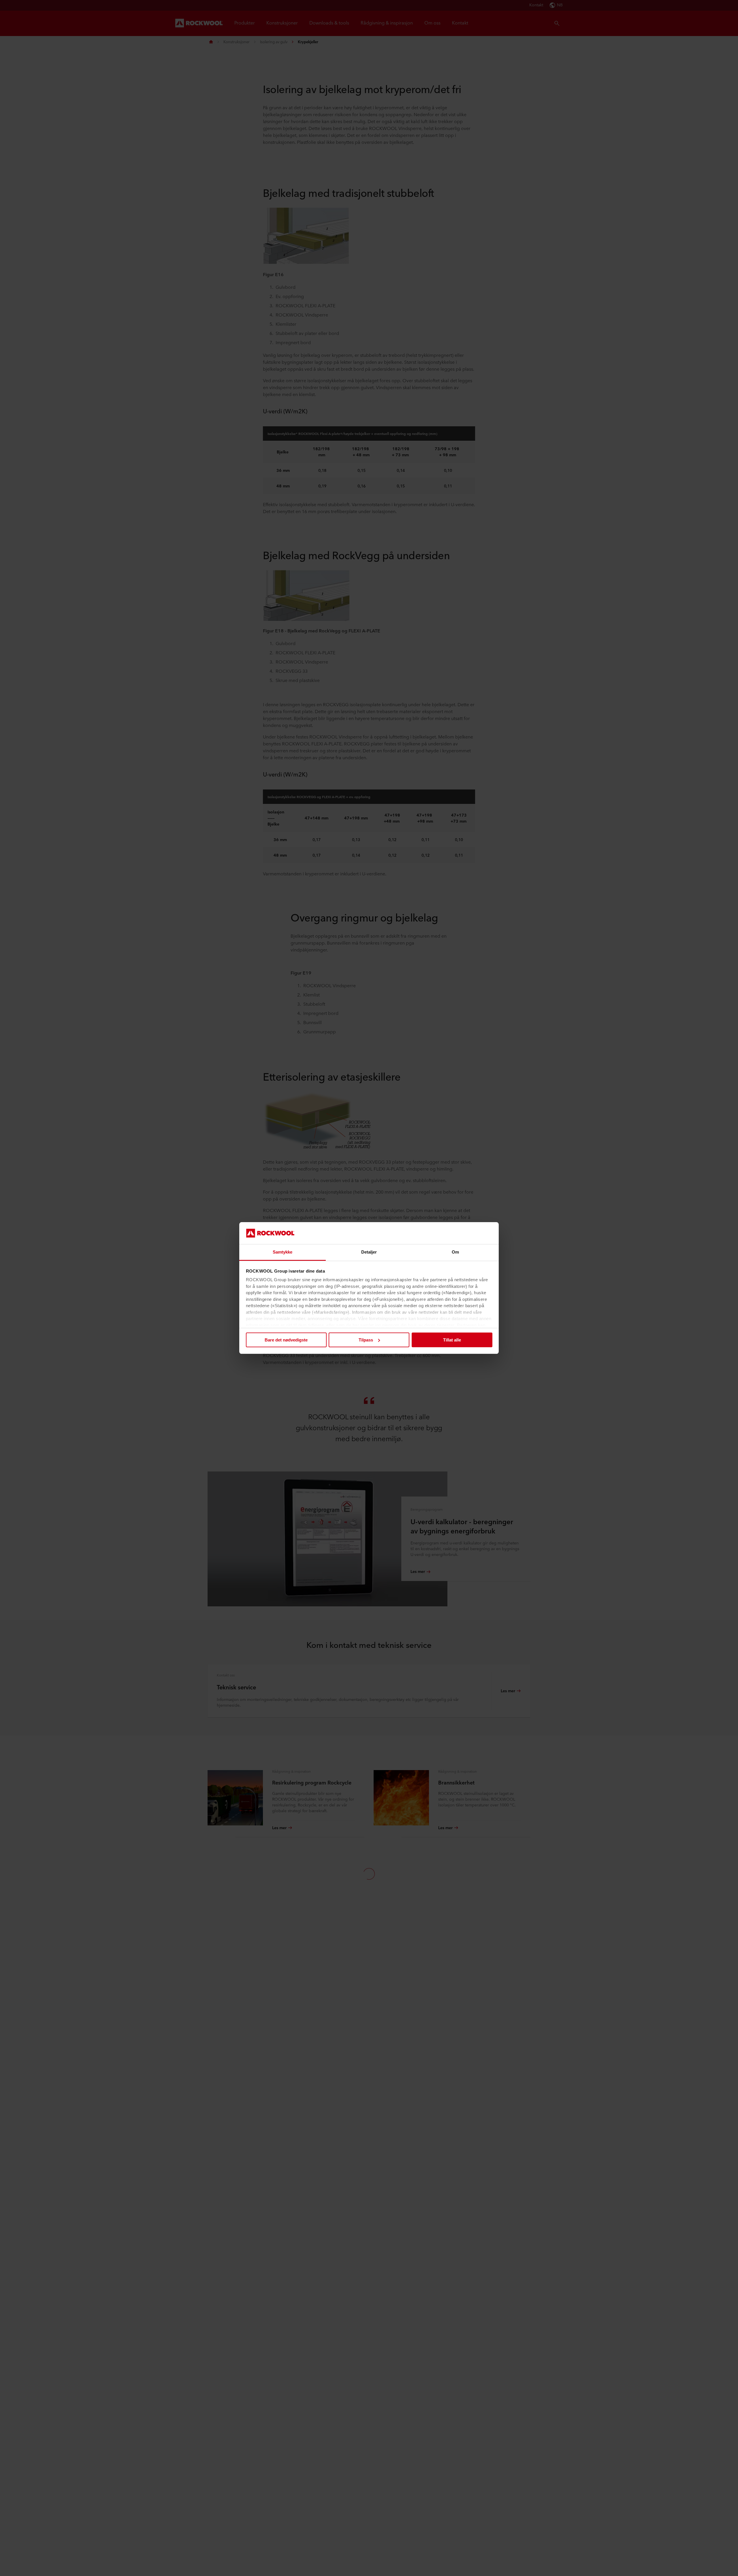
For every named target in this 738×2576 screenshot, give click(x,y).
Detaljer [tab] (369, 1252)
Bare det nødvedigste (286, 1340)
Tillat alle (452, 1340)
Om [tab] (455, 1252)
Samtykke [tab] (283, 1252)
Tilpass (366, 1340)
